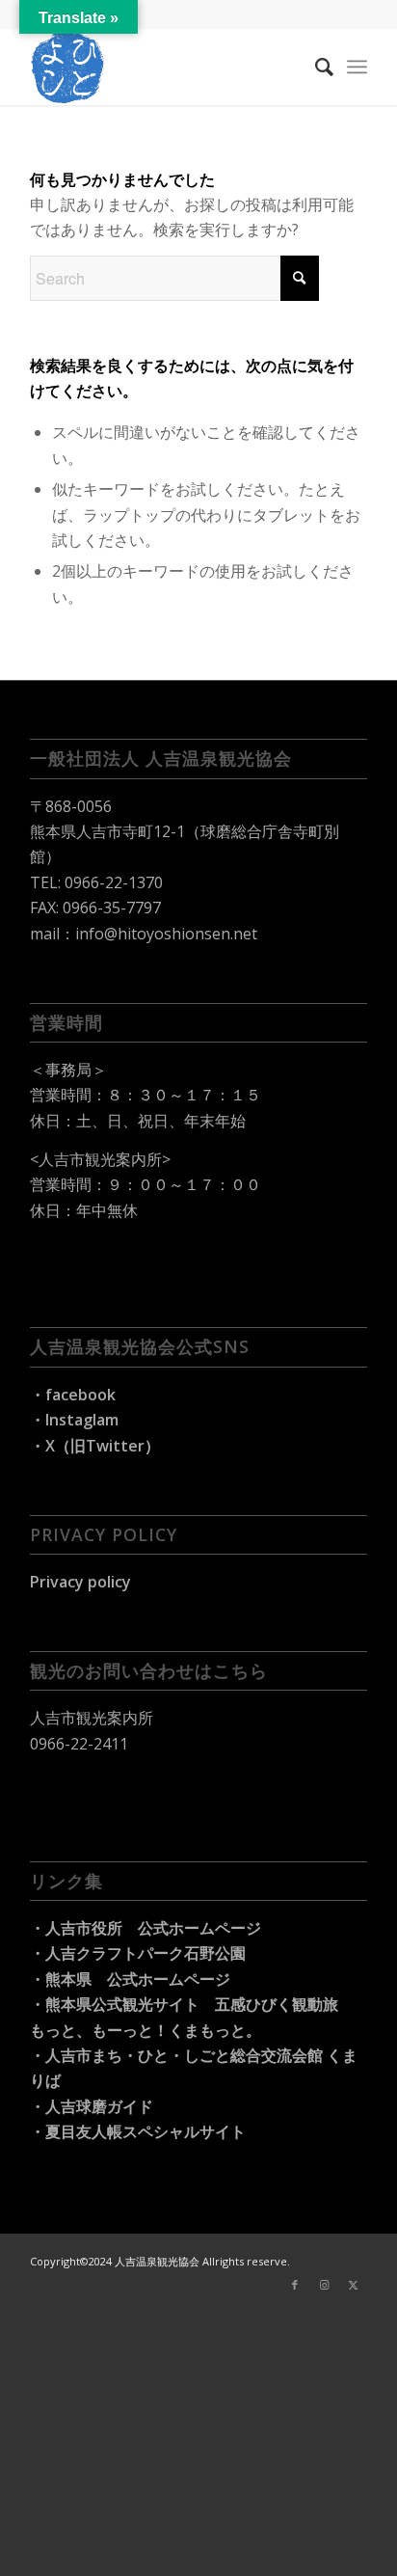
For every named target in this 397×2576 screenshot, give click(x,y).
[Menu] (357, 67)
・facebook (73, 1395)
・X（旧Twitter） (95, 1446)
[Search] (315, 67)
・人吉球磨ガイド (92, 2106)
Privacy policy (80, 1582)
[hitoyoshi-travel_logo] (165, 67)
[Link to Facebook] (295, 2285)
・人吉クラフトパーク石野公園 (138, 1953)
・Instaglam (74, 1420)
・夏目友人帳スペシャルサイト (138, 2131)
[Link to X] (353, 2285)
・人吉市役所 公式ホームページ (146, 1928)
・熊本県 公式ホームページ (130, 1979)
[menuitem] (315, 67)
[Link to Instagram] (324, 2285)
